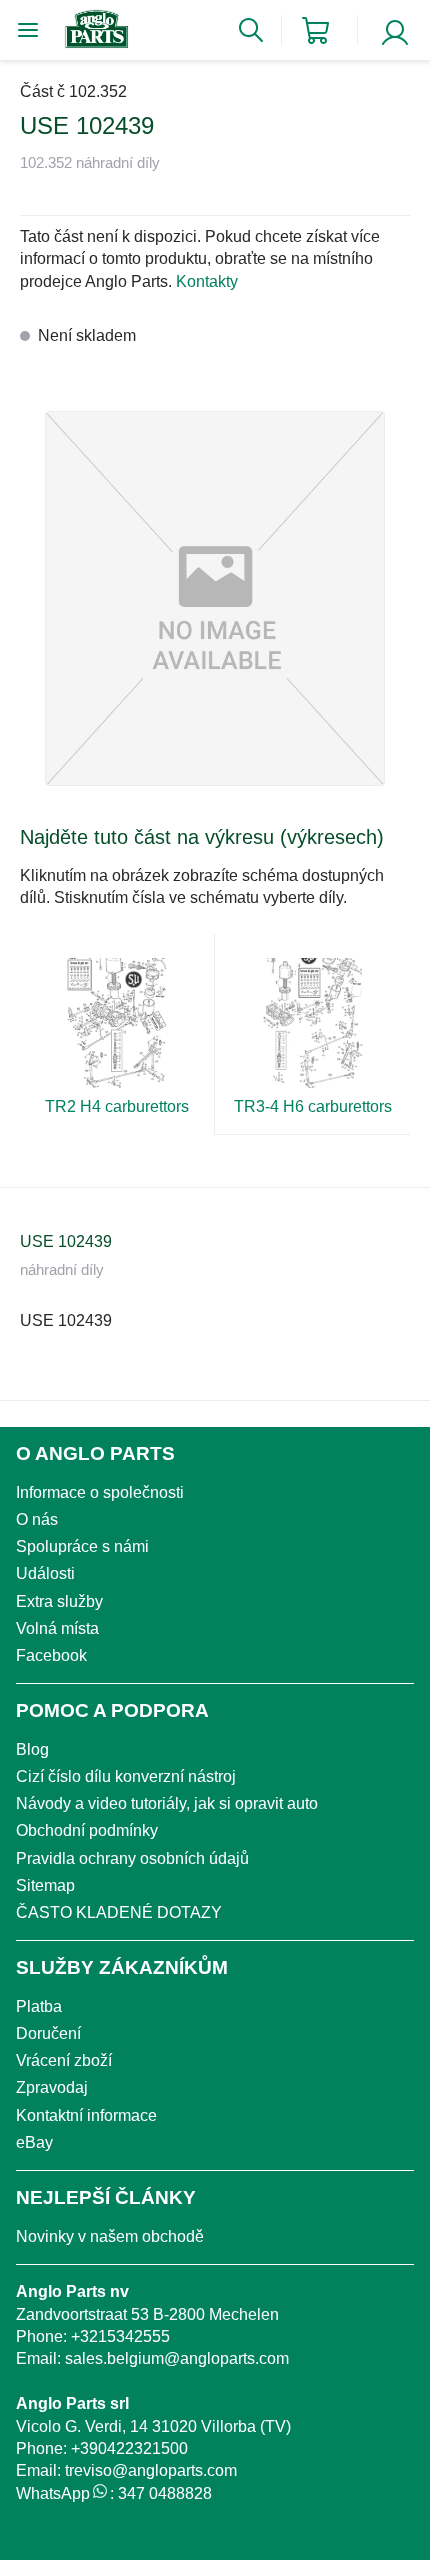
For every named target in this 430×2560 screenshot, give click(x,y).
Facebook (51, 1655)
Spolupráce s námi (82, 1546)
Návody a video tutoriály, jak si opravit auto (167, 1803)
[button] (215, 598)
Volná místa (57, 1628)
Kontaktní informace (86, 2115)
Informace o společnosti (100, 1492)
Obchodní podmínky (87, 1830)
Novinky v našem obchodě (110, 2236)
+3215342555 (120, 2336)
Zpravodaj (52, 2087)
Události (45, 1573)
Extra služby (59, 1601)
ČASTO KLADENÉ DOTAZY (119, 1912)
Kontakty (207, 281)
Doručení (48, 2033)
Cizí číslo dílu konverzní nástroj (126, 1776)
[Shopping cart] (315, 30)
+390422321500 (129, 2448)
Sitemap (45, 1885)
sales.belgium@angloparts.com (177, 2358)
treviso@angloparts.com (151, 2470)
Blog (32, 1749)
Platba (39, 2006)
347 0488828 (165, 2493)
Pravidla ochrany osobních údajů (132, 1858)
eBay (34, 2142)
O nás (37, 1519)
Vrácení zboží (64, 2060)
